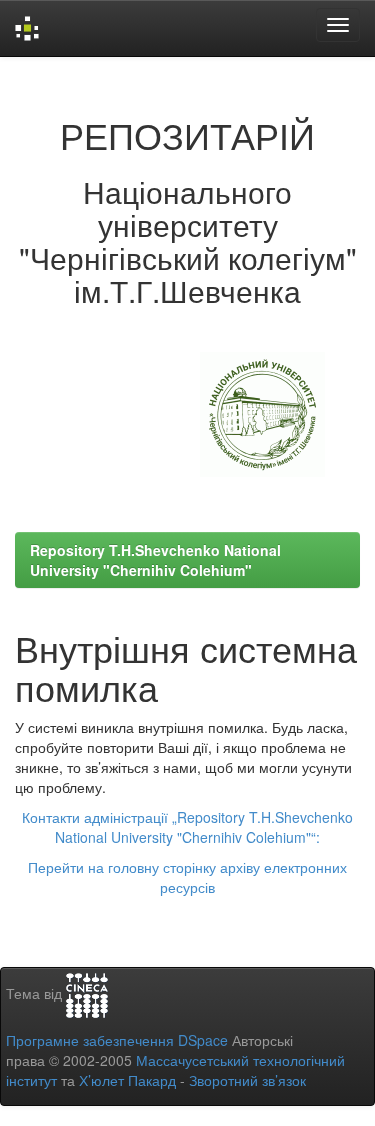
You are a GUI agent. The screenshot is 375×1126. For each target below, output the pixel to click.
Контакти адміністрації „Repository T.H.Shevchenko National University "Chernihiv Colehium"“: (187, 827)
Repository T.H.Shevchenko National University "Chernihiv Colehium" (155, 560)
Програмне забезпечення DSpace (117, 1040)
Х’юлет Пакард (127, 1080)
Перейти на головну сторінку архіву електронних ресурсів (187, 877)
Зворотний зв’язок (247, 1080)
